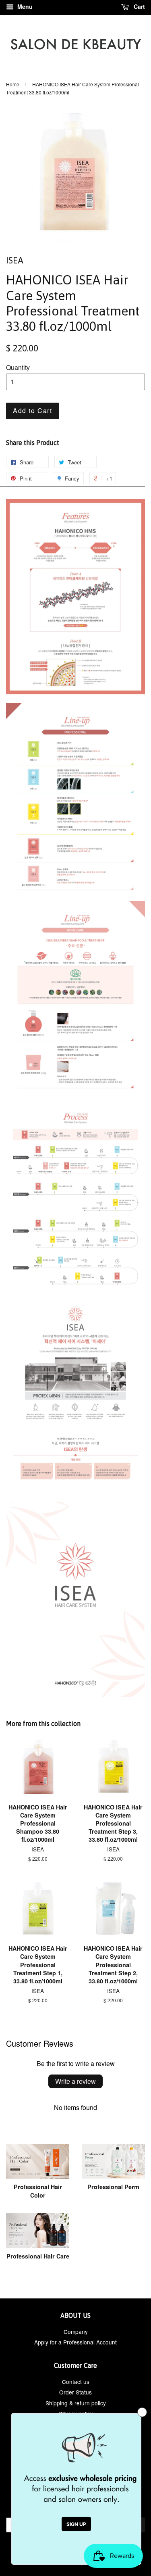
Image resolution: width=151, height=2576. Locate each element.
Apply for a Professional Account (75, 2342)
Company (76, 2332)
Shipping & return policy (76, 2403)
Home (13, 84)
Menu (24, 6)
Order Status (75, 2392)
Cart (139, 6)
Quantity (18, 367)
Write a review (75, 2081)
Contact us (76, 2382)
